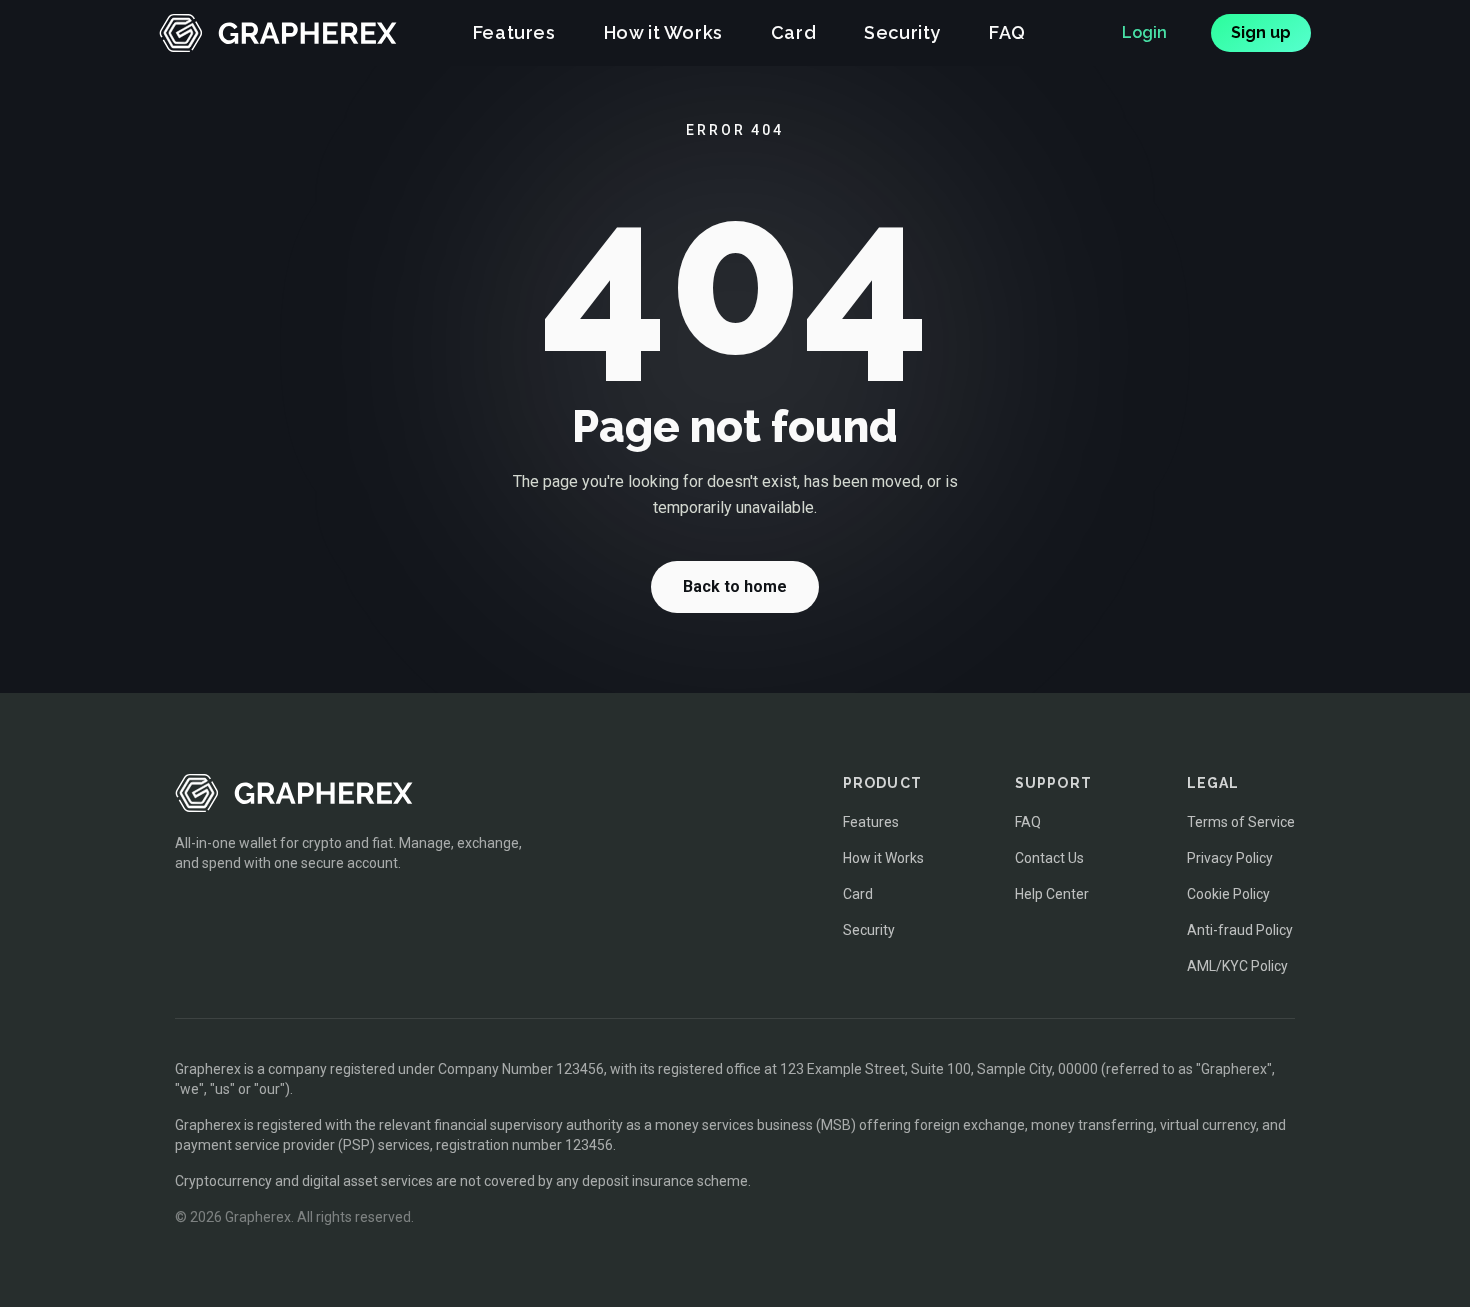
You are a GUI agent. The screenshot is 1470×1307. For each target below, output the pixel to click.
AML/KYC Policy (1237, 966)
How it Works (663, 33)
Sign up (1261, 32)
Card (793, 33)
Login (1144, 32)
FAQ (1007, 33)
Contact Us (1049, 858)
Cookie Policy (1228, 894)
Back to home (735, 586)
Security (902, 33)
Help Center (1052, 894)
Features (514, 33)
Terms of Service (1241, 822)
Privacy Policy (1230, 858)
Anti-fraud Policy (1240, 930)
